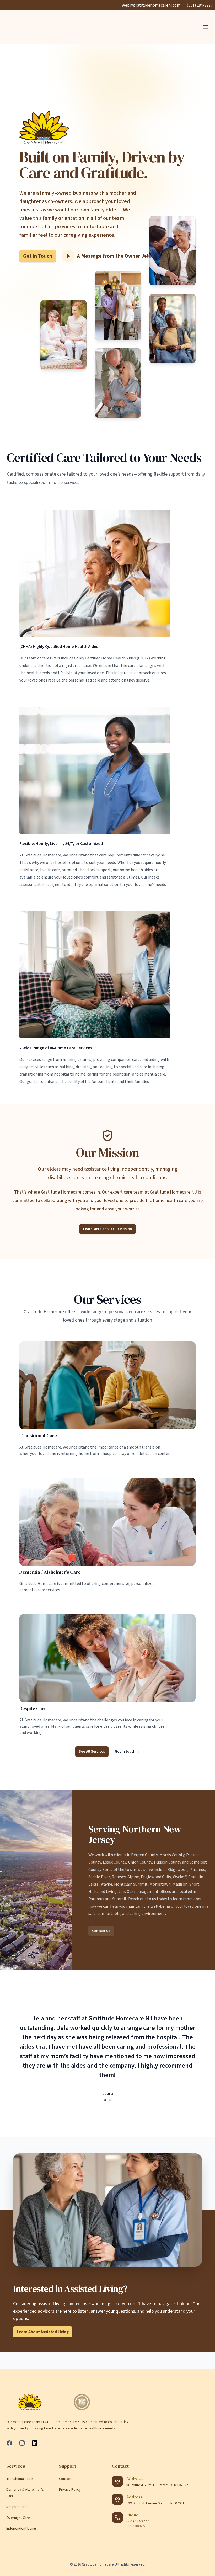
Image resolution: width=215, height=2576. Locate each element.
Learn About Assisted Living (43, 2332)
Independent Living (21, 2529)
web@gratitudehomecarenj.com (151, 5)
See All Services (92, 1752)
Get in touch (127, 1752)
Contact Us (101, 1931)
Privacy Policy (70, 2490)
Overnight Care (18, 2518)
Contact (65, 2479)
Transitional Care (38, 1436)
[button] (105, 2100)
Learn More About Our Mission (107, 1229)
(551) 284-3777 (200, 5)
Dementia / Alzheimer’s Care (50, 1572)
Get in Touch (38, 256)
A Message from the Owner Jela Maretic (124, 256)
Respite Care (33, 1709)
